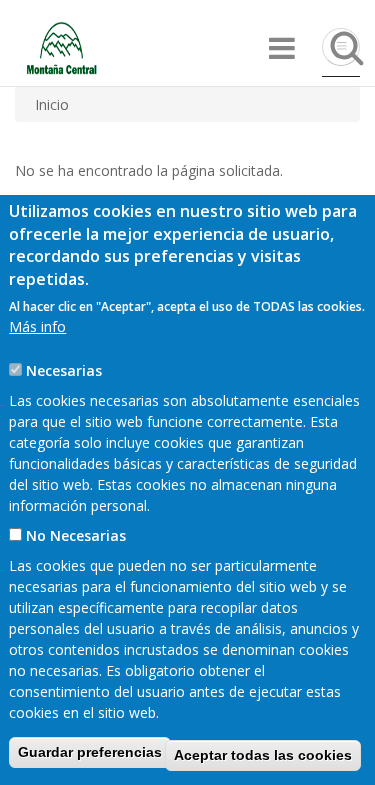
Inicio (52, 104)
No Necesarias (76, 535)
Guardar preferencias (90, 752)
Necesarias (64, 370)
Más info (37, 326)
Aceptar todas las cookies (263, 755)
